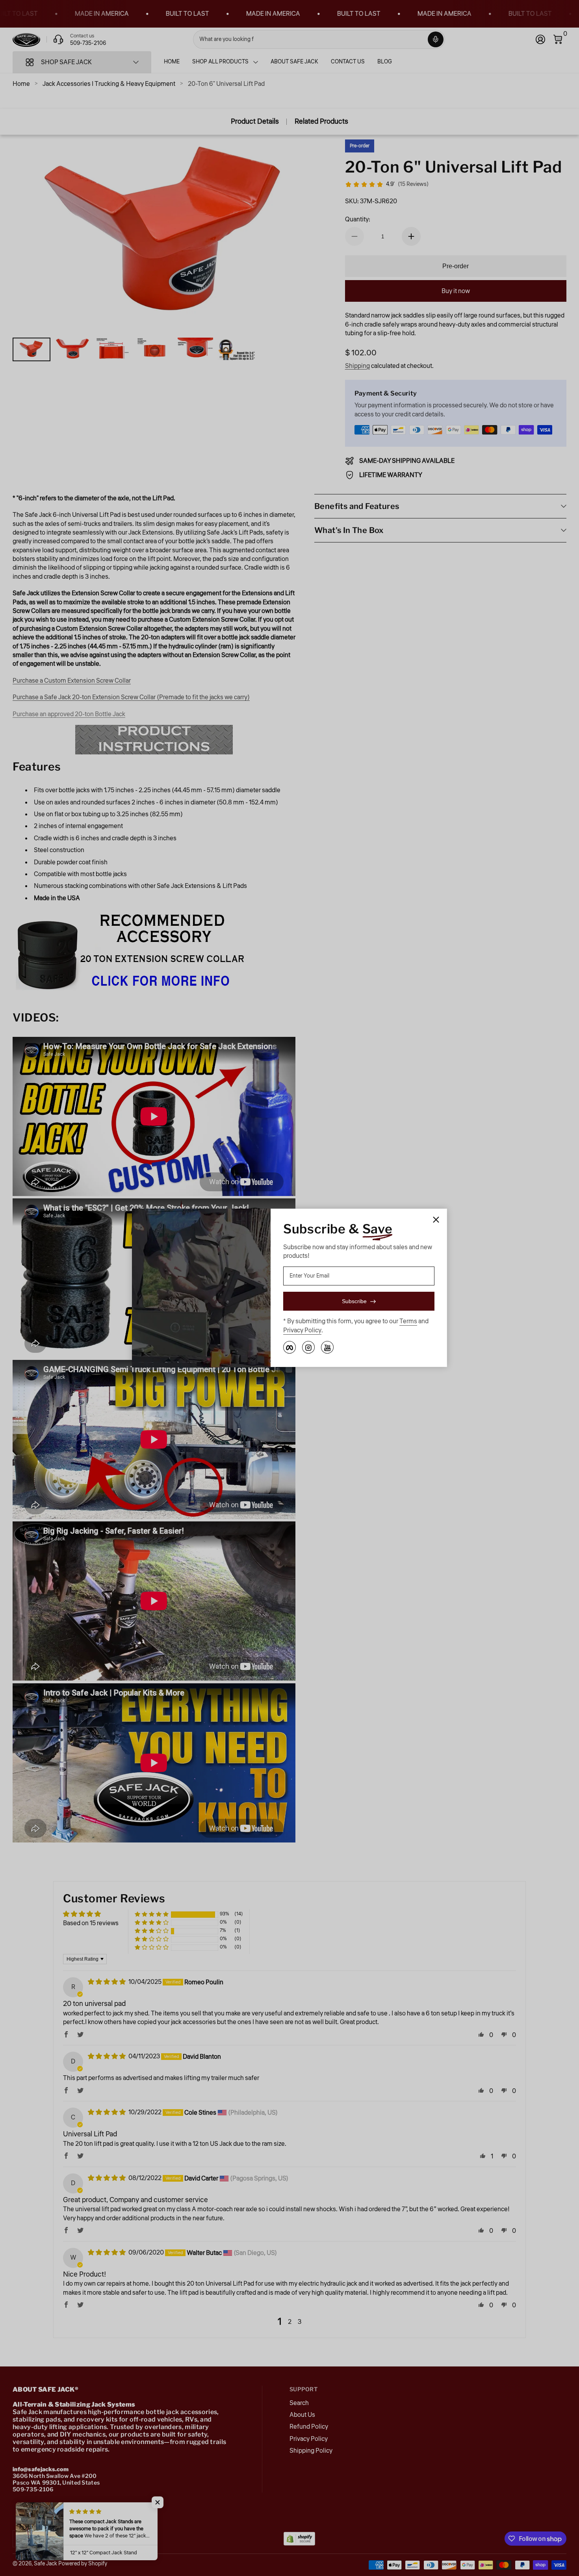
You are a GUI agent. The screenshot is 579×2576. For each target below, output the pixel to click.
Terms (408, 1322)
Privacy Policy (302, 1330)
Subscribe (354, 1302)
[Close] (436, 1220)
